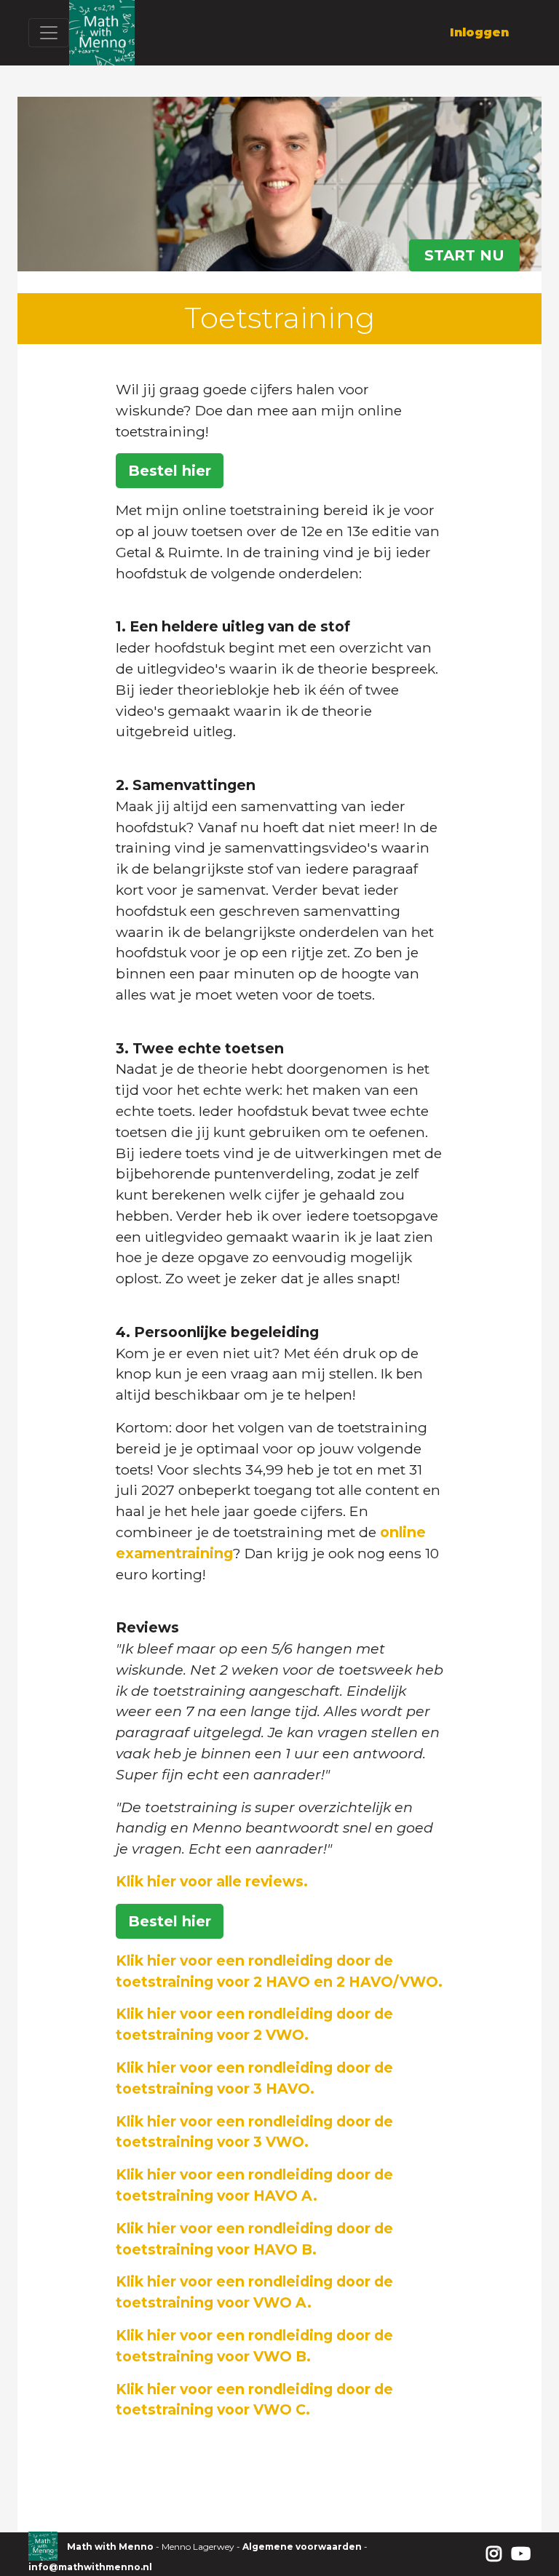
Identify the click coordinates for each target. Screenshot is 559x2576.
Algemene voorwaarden (302, 2547)
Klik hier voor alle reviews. (212, 1881)
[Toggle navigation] (49, 33)
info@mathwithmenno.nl (90, 2567)
